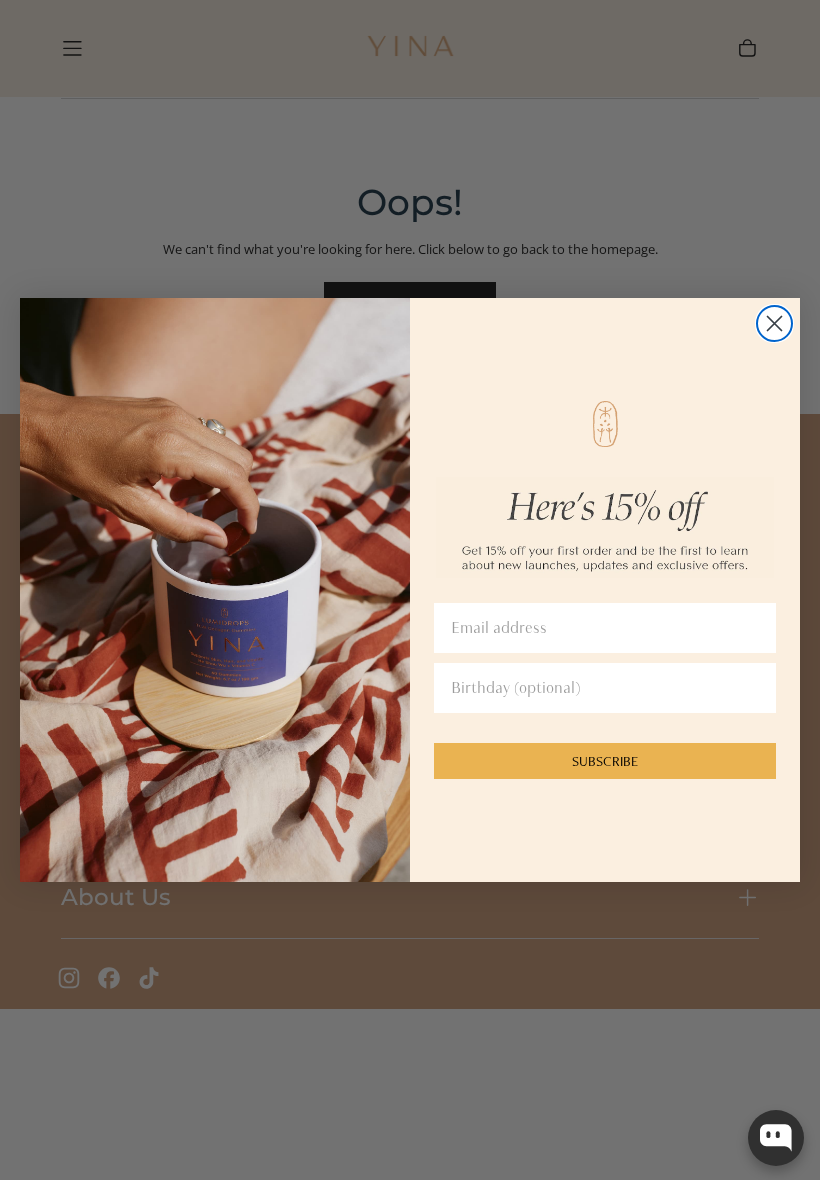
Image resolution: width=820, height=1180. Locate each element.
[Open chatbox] (776, 1138)
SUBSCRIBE (605, 761)
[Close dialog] (774, 323)
